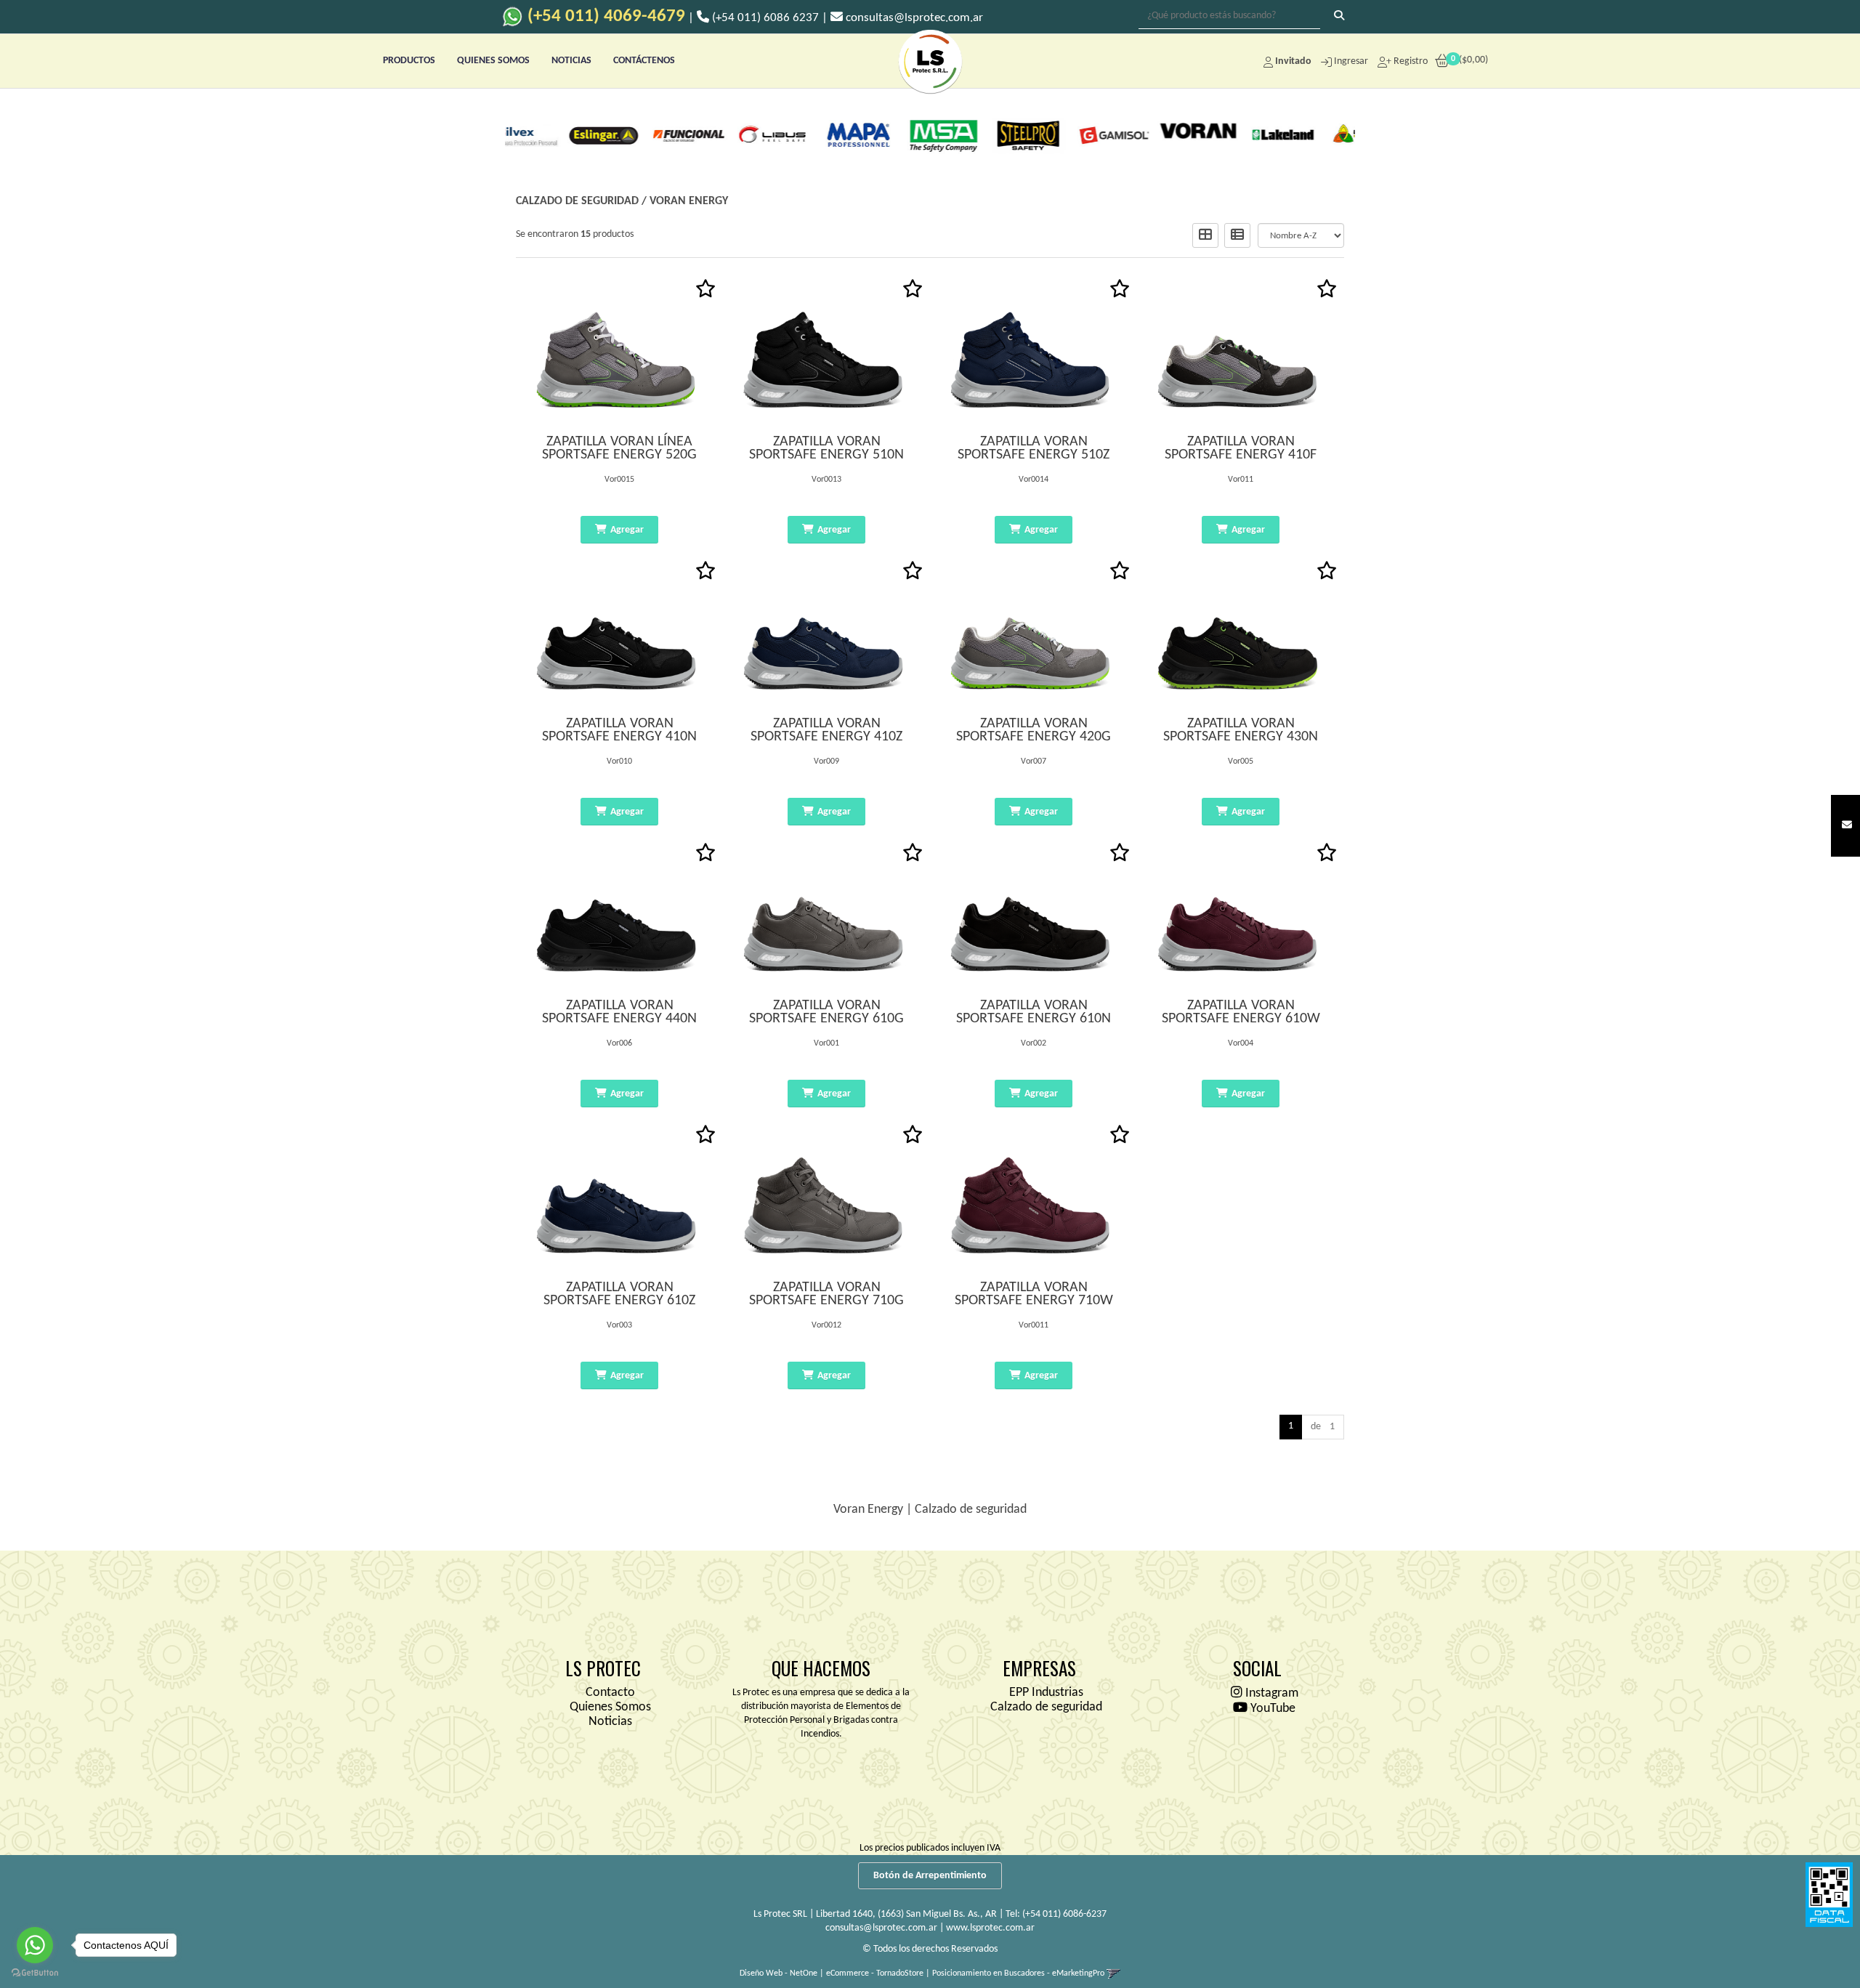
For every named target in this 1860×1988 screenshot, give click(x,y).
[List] (1237, 235)
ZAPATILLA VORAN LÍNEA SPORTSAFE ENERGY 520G (619, 448)
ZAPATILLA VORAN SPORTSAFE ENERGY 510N (826, 448)
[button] (1847, 826)
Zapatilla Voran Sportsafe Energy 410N (619, 730)
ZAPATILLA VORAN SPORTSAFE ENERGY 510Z (1034, 448)
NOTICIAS (571, 61)
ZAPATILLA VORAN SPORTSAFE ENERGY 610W (1241, 1012)
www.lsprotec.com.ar (990, 1928)
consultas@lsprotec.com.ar (881, 1928)
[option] (547, 134)
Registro (1410, 61)
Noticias (610, 1722)
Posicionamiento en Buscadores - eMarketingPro (1018, 1973)
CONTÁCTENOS (644, 61)
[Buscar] (1339, 17)
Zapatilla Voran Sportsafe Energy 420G (1034, 730)
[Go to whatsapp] (35, 1945)
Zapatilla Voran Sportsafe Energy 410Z (826, 730)
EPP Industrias (1046, 1693)
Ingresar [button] (1351, 61)
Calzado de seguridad (577, 201)
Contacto (610, 1693)
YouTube (1271, 1709)
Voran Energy (689, 201)
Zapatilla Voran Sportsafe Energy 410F (1241, 448)
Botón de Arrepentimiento (930, 1876)
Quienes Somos (610, 1707)
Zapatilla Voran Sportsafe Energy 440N (619, 1012)
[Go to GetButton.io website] (35, 1973)
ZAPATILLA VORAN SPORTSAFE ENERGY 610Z (619, 1294)
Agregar (627, 530)
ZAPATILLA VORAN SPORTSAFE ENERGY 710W (1034, 1294)
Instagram (1270, 1693)
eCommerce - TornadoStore (875, 1973)
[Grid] (1205, 235)
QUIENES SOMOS (493, 61)
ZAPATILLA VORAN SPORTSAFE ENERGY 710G (826, 1294)
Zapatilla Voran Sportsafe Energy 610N (1034, 1012)
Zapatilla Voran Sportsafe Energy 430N (1241, 730)
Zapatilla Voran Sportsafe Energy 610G (826, 1012)
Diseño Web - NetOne (779, 1973)
